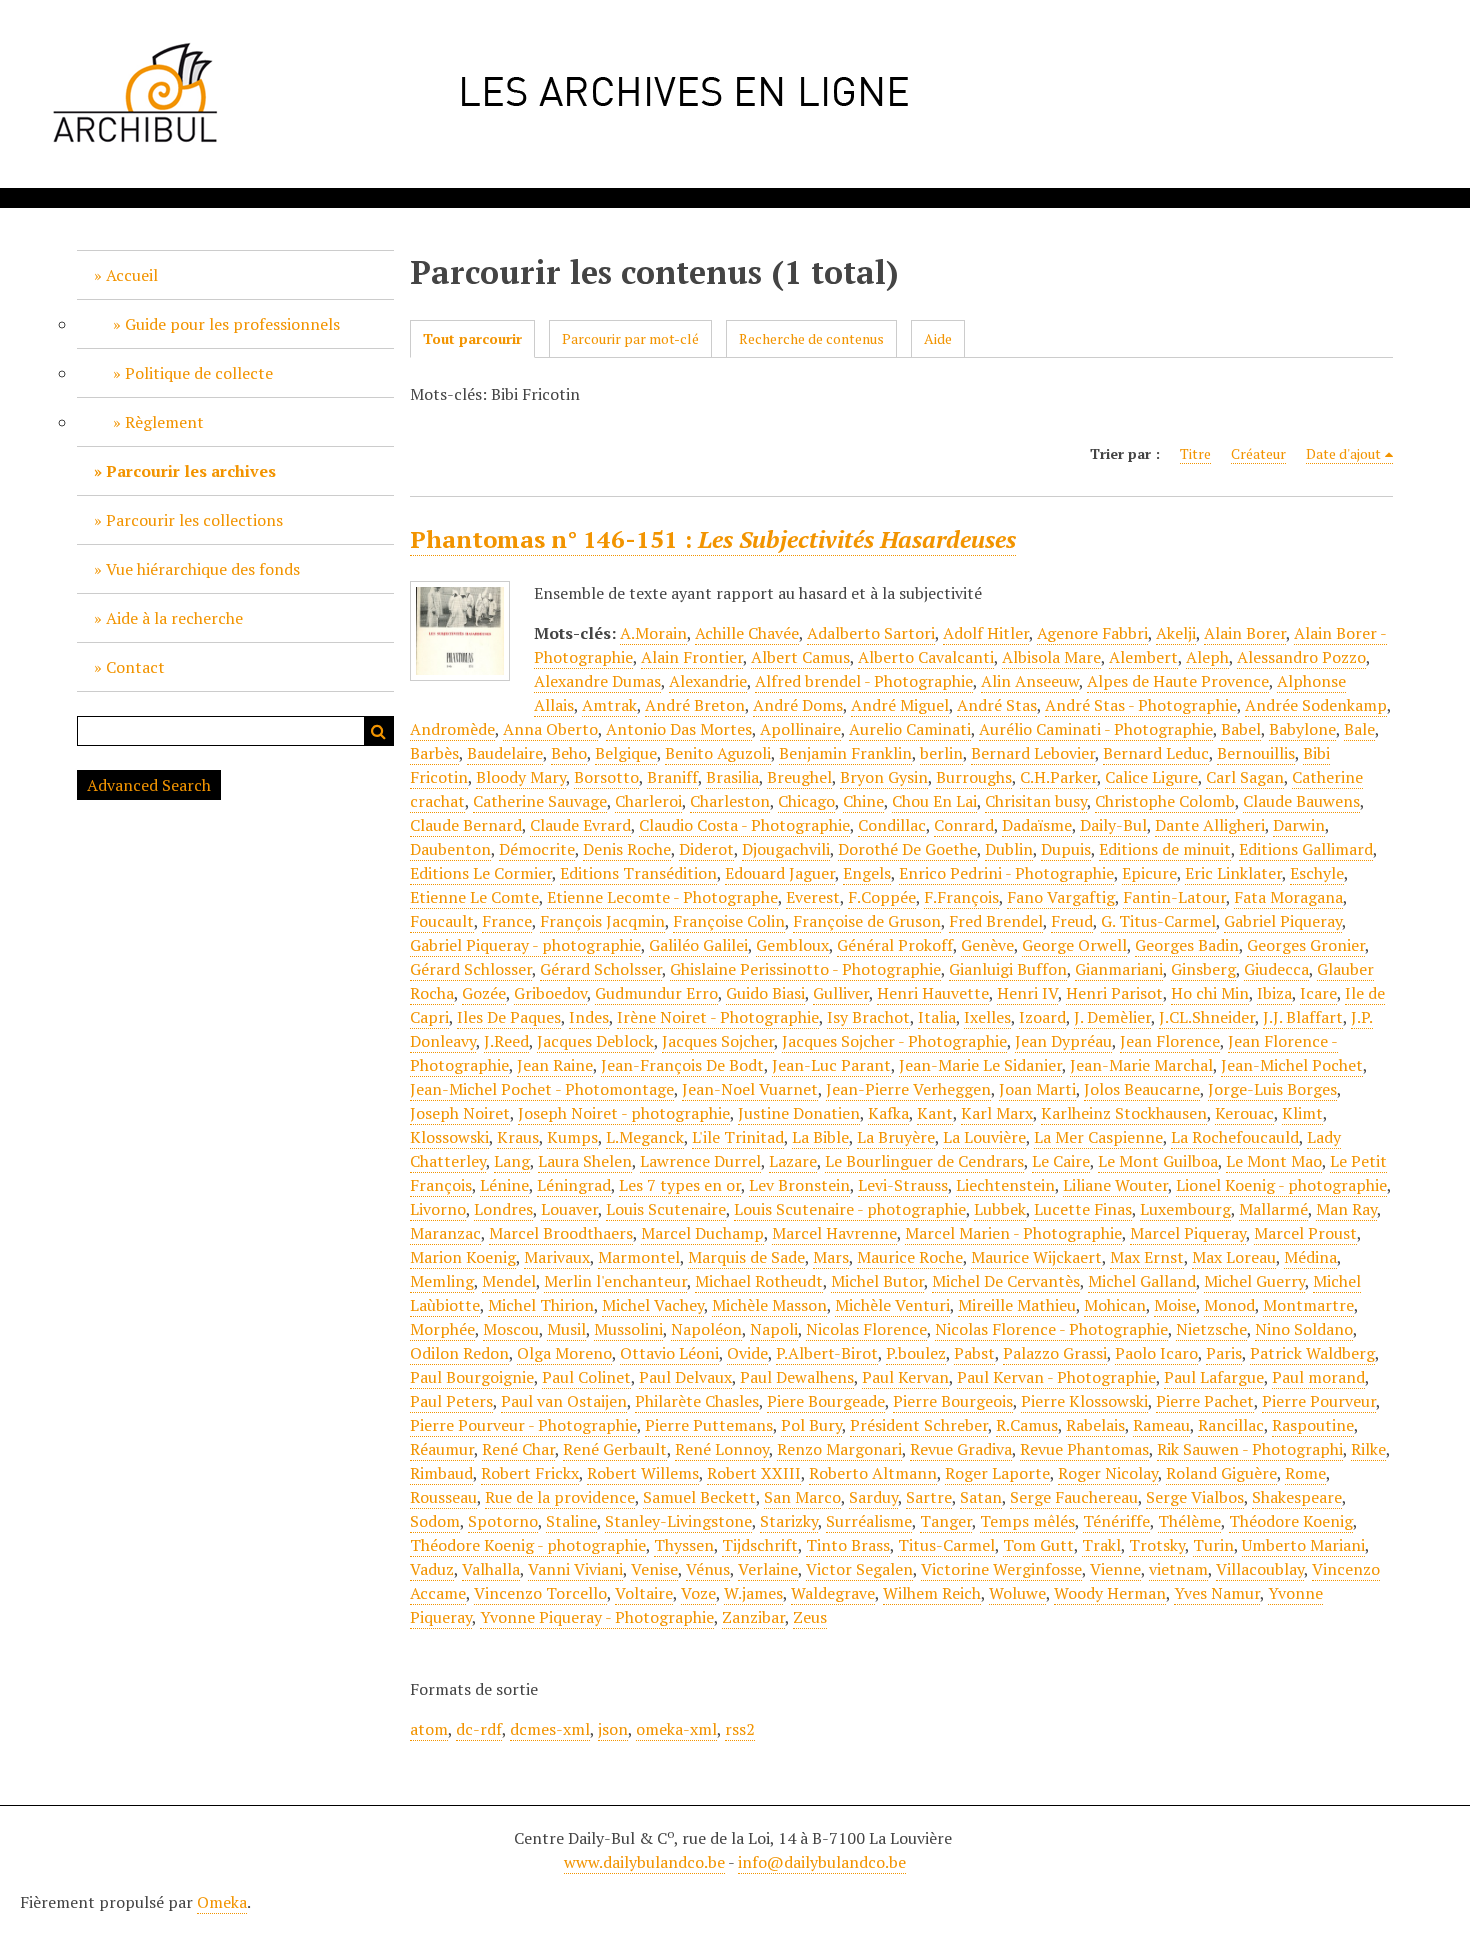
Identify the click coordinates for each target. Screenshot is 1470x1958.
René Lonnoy (722, 1449)
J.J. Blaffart (1303, 1017)
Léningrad (574, 1185)
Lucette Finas (1083, 1209)
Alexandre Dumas (597, 681)
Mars (831, 1257)
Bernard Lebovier (1033, 753)
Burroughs (974, 777)
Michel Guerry (1254, 1281)
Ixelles (987, 1017)
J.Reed (506, 1041)
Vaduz (432, 1569)
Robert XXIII (754, 1473)
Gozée (484, 993)
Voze (698, 1593)
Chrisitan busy (1036, 801)
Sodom (435, 1521)
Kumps (572, 1137)
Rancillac (1231, 1425)
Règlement (164, 422)
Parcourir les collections (194, 520)
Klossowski (449, 1137)
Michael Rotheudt (759, 1281)
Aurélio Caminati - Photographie (1096, 729)
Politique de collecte (199, 373)
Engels (867, 873)
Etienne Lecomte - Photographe (662, 897)
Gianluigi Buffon (1008, 969)
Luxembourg (1185, 1209)
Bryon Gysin (884, 777)
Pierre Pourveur (1319, 1401)
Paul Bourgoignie (472, 1377)
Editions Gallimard (1306, 849)
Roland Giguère (1221, 1473)
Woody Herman (1110, 1593)
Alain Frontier (692, 657)
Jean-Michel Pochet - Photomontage (542, 1089)
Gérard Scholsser (601, 969)
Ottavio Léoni (669, 1353)
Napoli (774, 1329)
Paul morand (1318, 1377)
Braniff (672, 777)
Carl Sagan (1245, 777)
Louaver (569, 1209)
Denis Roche (627, 849)
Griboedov (550, 993)
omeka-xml (676, 1729)
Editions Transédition (638, 873)
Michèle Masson (769, 1305)
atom (429, 1729)
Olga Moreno (564, 1353)
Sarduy (873, 1497)
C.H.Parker (1058, 777)
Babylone (1302, 729)
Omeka (222, 1902)
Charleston (730, 801)
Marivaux (557, 1257)
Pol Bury (811, 1425)
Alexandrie (708, 681)
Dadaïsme (1037, 825)
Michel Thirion (541, 1305)
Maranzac (445, 1233)
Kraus (518, 1137)
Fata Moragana (1288, 897)
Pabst (974, 1353)
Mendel (509, 1281)
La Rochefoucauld (1235, 1137)
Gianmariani (1119, 969)
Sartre (929, 1497)
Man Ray (1346, 1209)
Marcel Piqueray (1188, 1233)
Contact (135, 667)
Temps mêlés (1027, 1521)
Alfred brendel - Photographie (864, 681)
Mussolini (628, 1329)
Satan (981, 1497)
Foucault (442, 921)
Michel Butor (877, 1281)
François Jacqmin (602, 921)
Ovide (747, 1353)
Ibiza (1274, 993)
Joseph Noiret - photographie (624, 1113)
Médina (1310, 1257)
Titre (1195, 453)
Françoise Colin (729, 921)
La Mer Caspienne (1098, 1137)
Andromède (452, 729)
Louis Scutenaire (666, 1209)
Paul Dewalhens (797, 1377)
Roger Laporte (997, 1473)
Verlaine (768, 1569)
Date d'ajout (1343, 453)
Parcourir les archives (191, 471)
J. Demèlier (1112, 1017)
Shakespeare (1297, 1497)
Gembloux (792, 945)
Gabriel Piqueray (1283, 921)
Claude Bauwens (1301, 801)
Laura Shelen (585, 1161)
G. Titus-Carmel (1158, 921)
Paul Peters (451, 1401)
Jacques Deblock (595, 1041)
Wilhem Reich (932, 1593)
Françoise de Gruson (867, 921)
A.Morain (653, 633)
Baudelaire (505, 753)
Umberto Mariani (1303, 1545)
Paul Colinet (586, 1377)
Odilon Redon (459, 1353)
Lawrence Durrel (700, 1161)
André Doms (798, 705)
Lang (512, 1161)
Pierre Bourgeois (953, 1401)
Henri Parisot (1114, 993)
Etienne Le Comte (474, 897)
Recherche (379, 731)
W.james (753, 1593)
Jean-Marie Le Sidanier (980, 1065)
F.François (961, 897)
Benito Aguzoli (718, 753)
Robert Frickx (530, 1473)
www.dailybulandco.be (644, 1862)
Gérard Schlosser (471, 969)
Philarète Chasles (697, 1401)
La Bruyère (896, 1137)
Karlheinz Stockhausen (1124, 1113)
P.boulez (916, 1353)
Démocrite (537, 849)
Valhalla (491, 1569)
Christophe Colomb (1165, 801)
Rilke (1368, 1449)
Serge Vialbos (1195, 1497)
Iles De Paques (509, 1017)
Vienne (1115, 1569)
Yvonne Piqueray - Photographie (597, 1617)
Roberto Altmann (873, 1473)
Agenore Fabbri (1092, 633)
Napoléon (706, 1329)
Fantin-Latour (1174, 897)
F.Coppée (882, 897)
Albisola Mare (1051, 657)
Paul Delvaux (685, 1377)
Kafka (888, 1113)
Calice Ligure (1151, 777)
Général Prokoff (895, 945)
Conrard (964, 825)
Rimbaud (441, 1473)
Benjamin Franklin (845, 753)
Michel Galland (1142, 1281)
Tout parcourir (472, 338)
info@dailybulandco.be (822, 1862)
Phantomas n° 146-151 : (713, 539)
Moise (1175, 1305)
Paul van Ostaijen (564, 1401)
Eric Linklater (1233, 873)
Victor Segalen (859, 1569)
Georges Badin (1187, 945)
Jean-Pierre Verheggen (908, 1089)
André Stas (997, 705)
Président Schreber (919, 1425)
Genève (987, 945)
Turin (1213, 1545)
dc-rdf (479, 1729)
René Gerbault (615, 1449)
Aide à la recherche (174, 618)
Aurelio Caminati (910, 729)
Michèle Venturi (892, 1305)
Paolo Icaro (1156, 1353)
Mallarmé (1273, 1209)
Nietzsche (1211, 1329)
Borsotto (606, 777)
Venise (654, 1569)
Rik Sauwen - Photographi (1250, 1449)
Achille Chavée (747, 633)
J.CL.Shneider (1207, 1017)
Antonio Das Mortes (679, 729)
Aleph (1207, 657)
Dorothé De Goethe (907, 849)
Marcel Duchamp (702, 1233)
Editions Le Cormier (481, 873)
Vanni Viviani (575, 1569)
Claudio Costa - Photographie (744, 825)
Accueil (132, 275)
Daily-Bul (1113, 825)
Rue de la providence (560, 1497)
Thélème (1189, 1521)
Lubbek (1000, 1209)
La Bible (820, 1137)
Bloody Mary (521, 777)
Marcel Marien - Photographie (1013, 1233)
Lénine (504, 1185)
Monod (1229, 1305)
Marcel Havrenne (834, 1233)
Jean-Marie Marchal (1141, 1065)
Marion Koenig (463, 1257)
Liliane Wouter (1115, 1185)
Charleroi (648, 801)
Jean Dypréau (1063, 1041)
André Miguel (900, 705)
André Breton (695, 705)
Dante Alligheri (1210, 825)
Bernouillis (1256, 753)
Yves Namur (1217, 1593)
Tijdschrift (760, 1545)
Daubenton (450, 849)
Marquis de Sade (746, 1257)
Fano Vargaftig (1061, 897)
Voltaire (644, 1593)
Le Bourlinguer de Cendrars (924, 1161)
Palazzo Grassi (1055, 1353)
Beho (569, 753)
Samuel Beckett (699, 1497)
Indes (589, 1017)
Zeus (810, 1617)
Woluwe (1017, 1593)
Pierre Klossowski (1084, 1401)
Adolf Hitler (986, 633)
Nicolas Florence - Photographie (1051, 1329)
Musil (566, 1329)
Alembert (1143, 657)
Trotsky (1157, 1545)
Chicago (806, 801)
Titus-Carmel (946, 1545)
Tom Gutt (1038, 1545)
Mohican (1115, 1305)
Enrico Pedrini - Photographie (1006, 873)
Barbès (434, 753)
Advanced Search (149, 785)
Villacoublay (1260, 1569)
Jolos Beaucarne (1142, 1089)
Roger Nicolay (1108, 1473)
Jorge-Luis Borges (1272, 1089)
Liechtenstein (1005, 1185)
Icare (1318, 993)
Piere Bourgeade (826, 1401)
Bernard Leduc (1156, 753)
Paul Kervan (905, 1377)
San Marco (802, 1497)
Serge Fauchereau (1074, 1497)
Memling (442, 1281)
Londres (503, 1209)
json (613, 1729)
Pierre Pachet (1205, 1401)
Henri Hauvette (933, 993)
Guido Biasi (765, 993)
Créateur (1258, 453)
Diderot (706, 849)
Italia (937, 1017)
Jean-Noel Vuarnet (750, 1089)
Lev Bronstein (799, 1185)
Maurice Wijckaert (1036, 1257)
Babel (1241, 729)
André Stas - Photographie (1141, 705)
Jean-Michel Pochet (1292, 1065)
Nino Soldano (1304, 1329)
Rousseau (443, 1497)
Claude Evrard (580, 825)
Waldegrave (833, 1593)
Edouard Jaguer (780, 873)
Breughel (799, 777)
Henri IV (1027, 993)
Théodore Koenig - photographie (528, 1545)
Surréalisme (869, 1521)
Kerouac (1244, 1113)
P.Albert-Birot (827, 1353)
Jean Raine (555, 1065)
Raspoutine (1313, 1425)
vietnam (1178, 1569)
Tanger (946, 1521)
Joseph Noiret (460, 1113)
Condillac (892, 825)
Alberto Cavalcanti (926, 657)
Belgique (626, 753)
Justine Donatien (799, 1113)
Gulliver (841, 993)
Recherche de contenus (811, 338)
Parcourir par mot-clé (630, 338)
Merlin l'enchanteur (615, 1281)
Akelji (1176, 633)
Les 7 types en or (680, 1185)
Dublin (1009, 849)
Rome (1305, 1473)
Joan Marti (1037, 1089)
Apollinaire (800, 729)
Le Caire (1061, 1161)
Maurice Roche (910, 1257)
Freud (1072, 921)
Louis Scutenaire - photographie (850, 1209)
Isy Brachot (868, 1017)
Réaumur (442, 1449)
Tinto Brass (848, 1545)
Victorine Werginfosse (1001, 1569)
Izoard (1042, 1017)
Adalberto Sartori (871, 633)
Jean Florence (1170, 1041)
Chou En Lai (934, 801)
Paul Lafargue (1214, 1377)
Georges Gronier (1306, 945)
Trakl (1101, 1545)
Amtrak (609, 705)
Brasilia (732, 777)
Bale (1359, 729)
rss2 (740, 1729)
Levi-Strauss (903, 1185)
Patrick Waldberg (1312, 1353)
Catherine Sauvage (540, 801)
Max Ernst (1147, 1257)
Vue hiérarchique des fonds (203, 569)
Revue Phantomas (1084, 1449)
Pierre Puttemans (709, 1425)
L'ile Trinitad (738, 1137)
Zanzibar (753, 1617)
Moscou (511, 1329)
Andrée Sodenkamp (1316, 705)
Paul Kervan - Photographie (1056, 1377)
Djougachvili (786, 849)
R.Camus (1027, 1425)
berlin (941, 753)
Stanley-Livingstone (678, 1521)
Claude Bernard (466, 825)
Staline (571, 1521)
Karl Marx (997, 1113)
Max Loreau (1234, 1257)
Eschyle (1317, 873)
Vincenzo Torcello (540, 1593)
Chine (863, 801)
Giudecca (1276, 969)
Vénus (708, 1569)
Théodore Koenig (1291, 1521)
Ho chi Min (1210, 993)
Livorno (438, 1209)
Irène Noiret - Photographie (718, 1017)
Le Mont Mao (1274, 1161)
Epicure (1149, 873)
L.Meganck (645, 1137)
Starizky (789, 1521)
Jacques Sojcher (718, 1041)
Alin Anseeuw (1030, 681)
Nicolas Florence (866, 1329)
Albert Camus (800, 657)
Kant (935, 1113)
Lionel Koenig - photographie (1281, 1185)
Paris (1224, 1353)
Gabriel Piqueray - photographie (525, 945)
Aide (938, 338)
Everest (813, 897)
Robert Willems (643, 1473)
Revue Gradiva (961, 1449)
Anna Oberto (550, 729)
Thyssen (684, 1545)
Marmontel (639, 1257)
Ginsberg (1203, 969)
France (507, 921)
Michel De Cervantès (1006, 1281)
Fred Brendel (996, 921)
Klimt (1302, 1113)
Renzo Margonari (839, 1449)
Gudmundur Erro (656, 993)
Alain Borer (1245, 633)
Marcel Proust (1305, 1233)
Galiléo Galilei (698, 945)
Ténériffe (1116, 1521)
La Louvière (984, 1137)
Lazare (793, 1161)
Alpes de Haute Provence (1178, 681)
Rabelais (1095, 1425)
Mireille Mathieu (1017, 1305)
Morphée (442, 1329)
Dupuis (1066, 849)
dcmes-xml (550, 1729)
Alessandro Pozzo (1301, 657)
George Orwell (1074, 945)
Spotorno (503, 1521)
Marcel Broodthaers (561, 1233)
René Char (518, 1449)
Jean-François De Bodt (682, 1065)
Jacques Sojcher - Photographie (894, 1041)
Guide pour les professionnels (232, 324)
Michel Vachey (653, 1305)
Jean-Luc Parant (831, 1065)
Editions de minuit (1165, 849)
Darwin (1299, 825)
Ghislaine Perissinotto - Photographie (805, 969)
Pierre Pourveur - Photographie (523, 1425)
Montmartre (1308, 1305)
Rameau (1161, 1425)
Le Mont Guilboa (1158, 1161)
